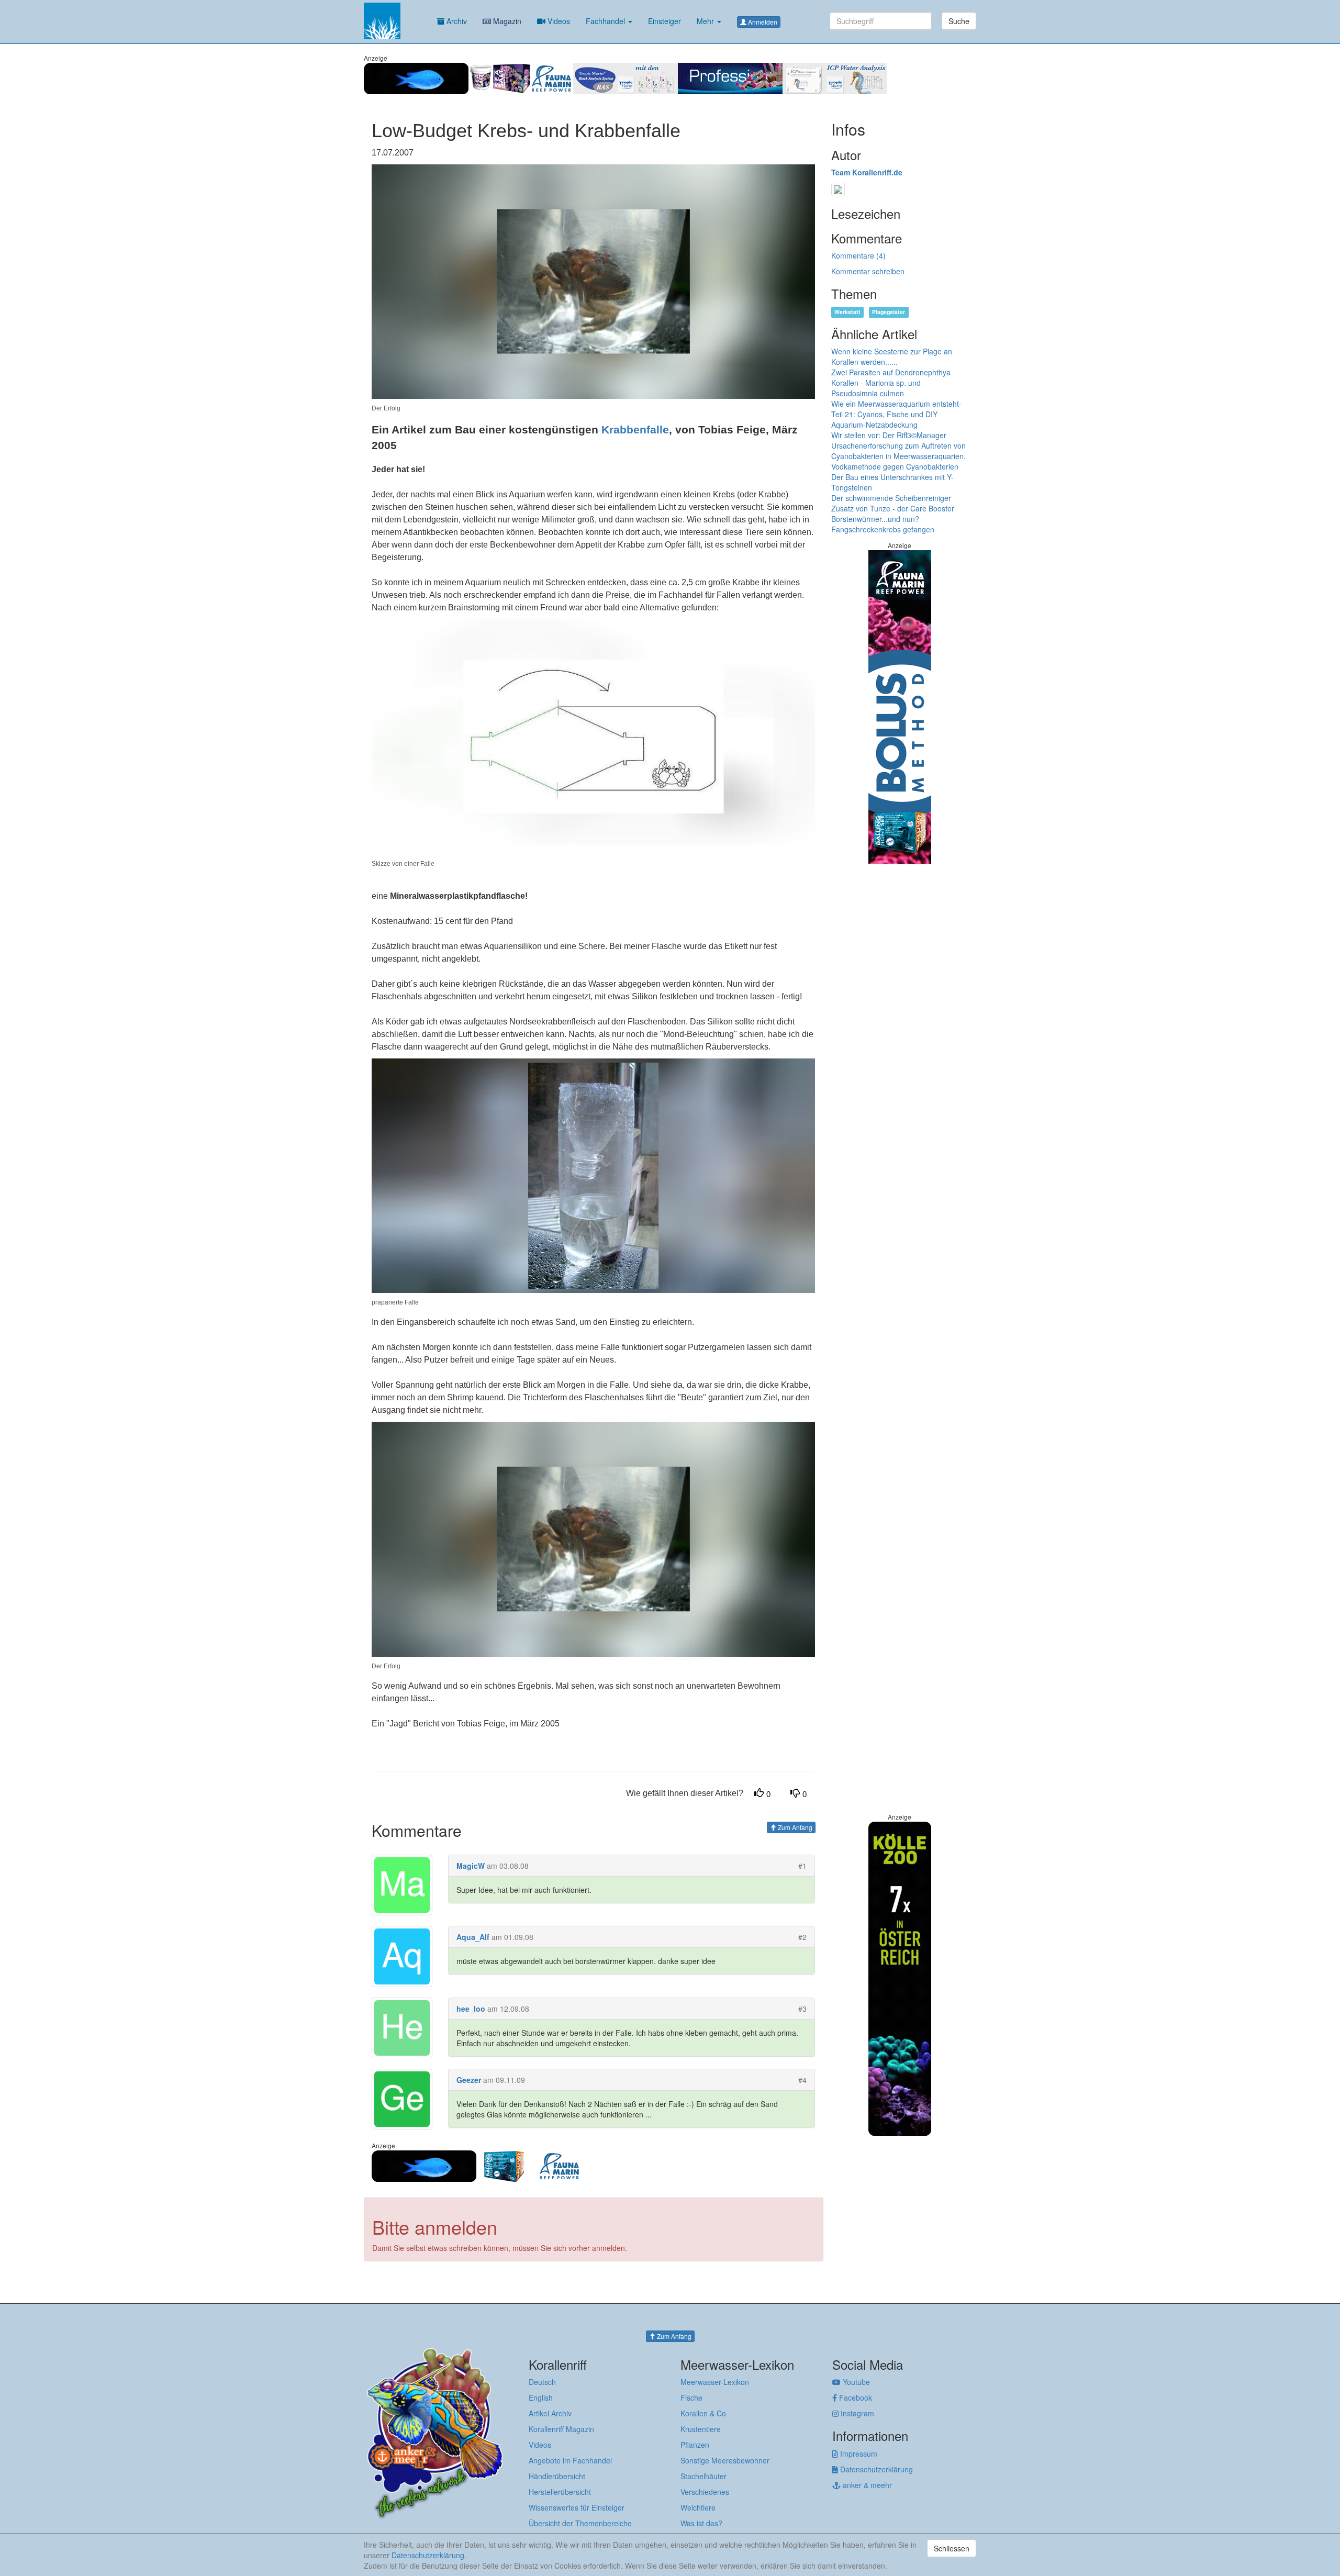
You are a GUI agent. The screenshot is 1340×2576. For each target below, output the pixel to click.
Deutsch (542, 2382)
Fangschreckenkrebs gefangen (883, 529)
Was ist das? (701, 2523)
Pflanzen (695, 2445)
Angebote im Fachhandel (570, 2460)
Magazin (506, 21)
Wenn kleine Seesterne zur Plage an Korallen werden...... (892, 356)
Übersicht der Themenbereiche (580, 2523)
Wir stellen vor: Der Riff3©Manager (889, 435)
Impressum (858, 2454)
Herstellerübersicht (560, 2492)
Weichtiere (698, 2507)
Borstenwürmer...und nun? (875, 519)
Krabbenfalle (635, 430)
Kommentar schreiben (868, 271)
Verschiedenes (705, 2492)
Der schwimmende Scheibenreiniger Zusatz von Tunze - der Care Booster (893, 503)
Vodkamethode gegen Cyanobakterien (895, 466)
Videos (558, 21)
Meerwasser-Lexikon (715, 2382)
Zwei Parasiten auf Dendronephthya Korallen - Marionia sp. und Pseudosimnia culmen (891, 383)
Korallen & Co (703, 2413)
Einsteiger (665, 21)
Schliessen (952, 2548)
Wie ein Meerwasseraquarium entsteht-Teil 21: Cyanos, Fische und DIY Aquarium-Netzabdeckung (896, 414)
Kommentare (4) (858, 255)
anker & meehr (866, 2485)
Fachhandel (606, 21)
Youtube (855, 2382)
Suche (959, 21)
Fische (691, 2397)
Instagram (856, 2413)
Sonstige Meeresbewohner (725, 2460)
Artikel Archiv (550, 2413)
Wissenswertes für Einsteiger (577, 2507)
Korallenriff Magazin (561, 2429)
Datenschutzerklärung (875, 2469)
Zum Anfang (794, 1827)
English (541, 2397)
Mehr (706, 21)
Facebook (855, 2397)
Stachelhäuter (703, 2476)
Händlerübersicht (557, 2476)
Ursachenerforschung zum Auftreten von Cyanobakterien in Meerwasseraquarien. (898, 451)
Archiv (456, 21)
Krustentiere (701, 2429)
